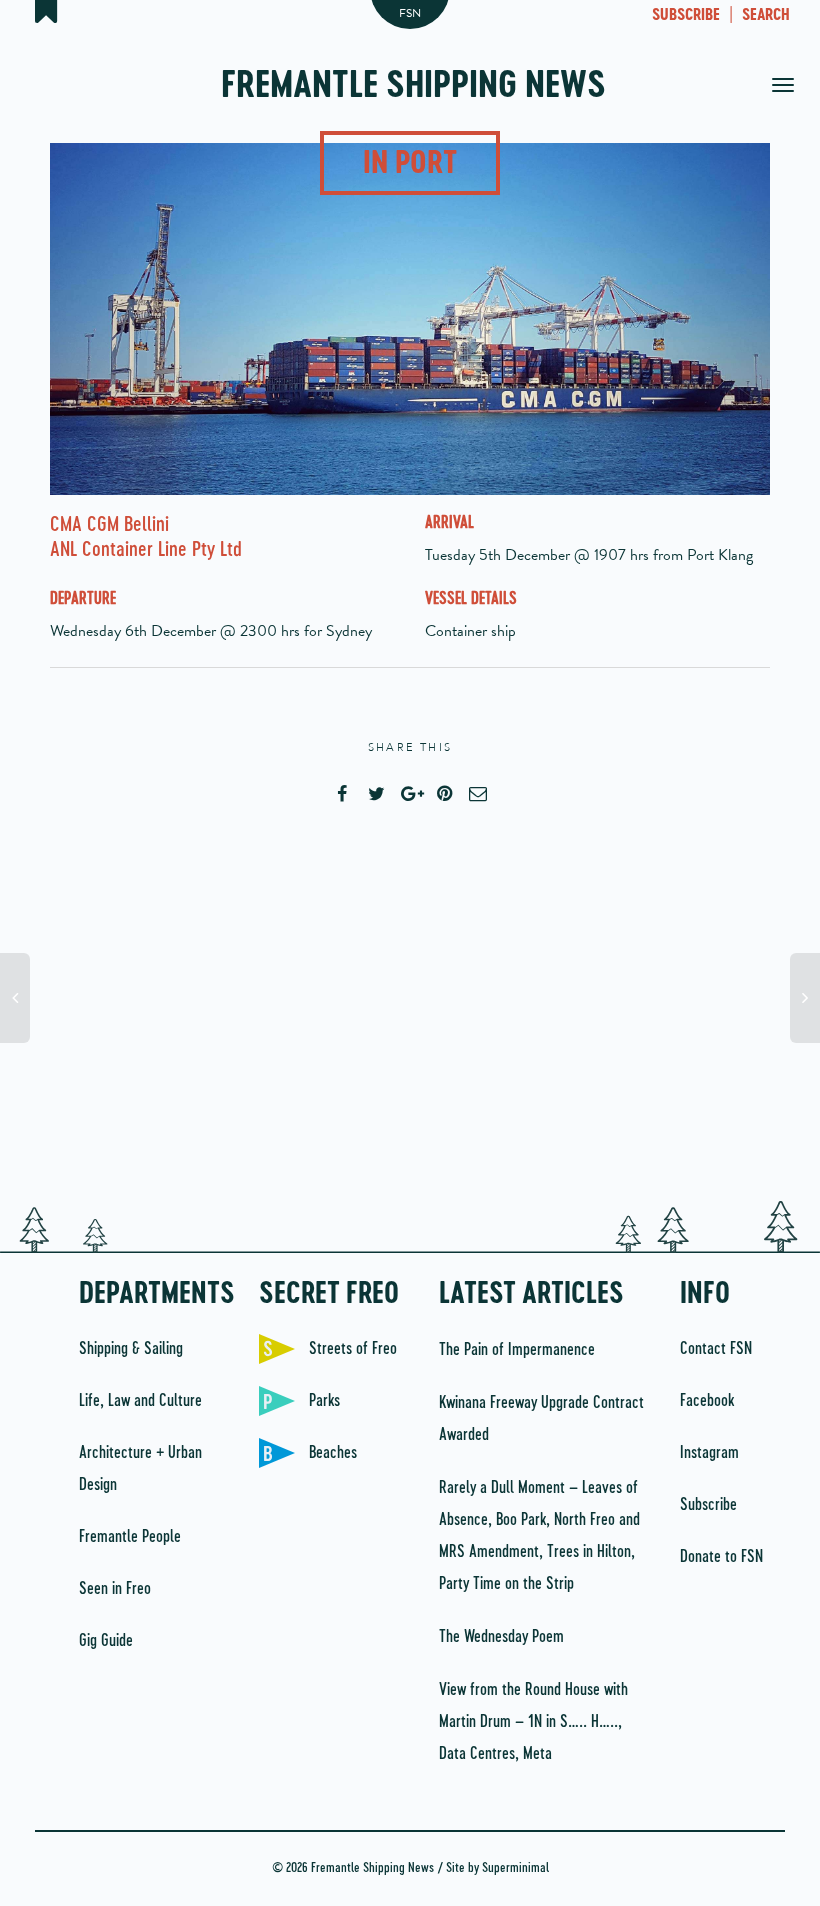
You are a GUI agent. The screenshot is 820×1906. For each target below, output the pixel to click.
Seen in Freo (115, 1589)
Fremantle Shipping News (413, 87)
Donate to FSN (721, 1557)
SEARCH (766, 16)
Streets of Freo (353, 1349)
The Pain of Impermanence (517, 1350)
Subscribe (708, 1505)
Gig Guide (106, 1641)
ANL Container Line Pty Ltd (146, 550)
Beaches (333, 1453)
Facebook (707, 1401)
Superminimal (515, 1868)
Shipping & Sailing (131, 1349)
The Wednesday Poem (501, 1637)
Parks (324, 1401)
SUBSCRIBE (686, 16)
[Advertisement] (410, 1021)
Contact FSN (716, 1349)
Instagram (709, 1453)
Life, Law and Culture (140, 1401)
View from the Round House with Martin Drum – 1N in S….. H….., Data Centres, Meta (533, 1722)
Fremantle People (130, 1537)
